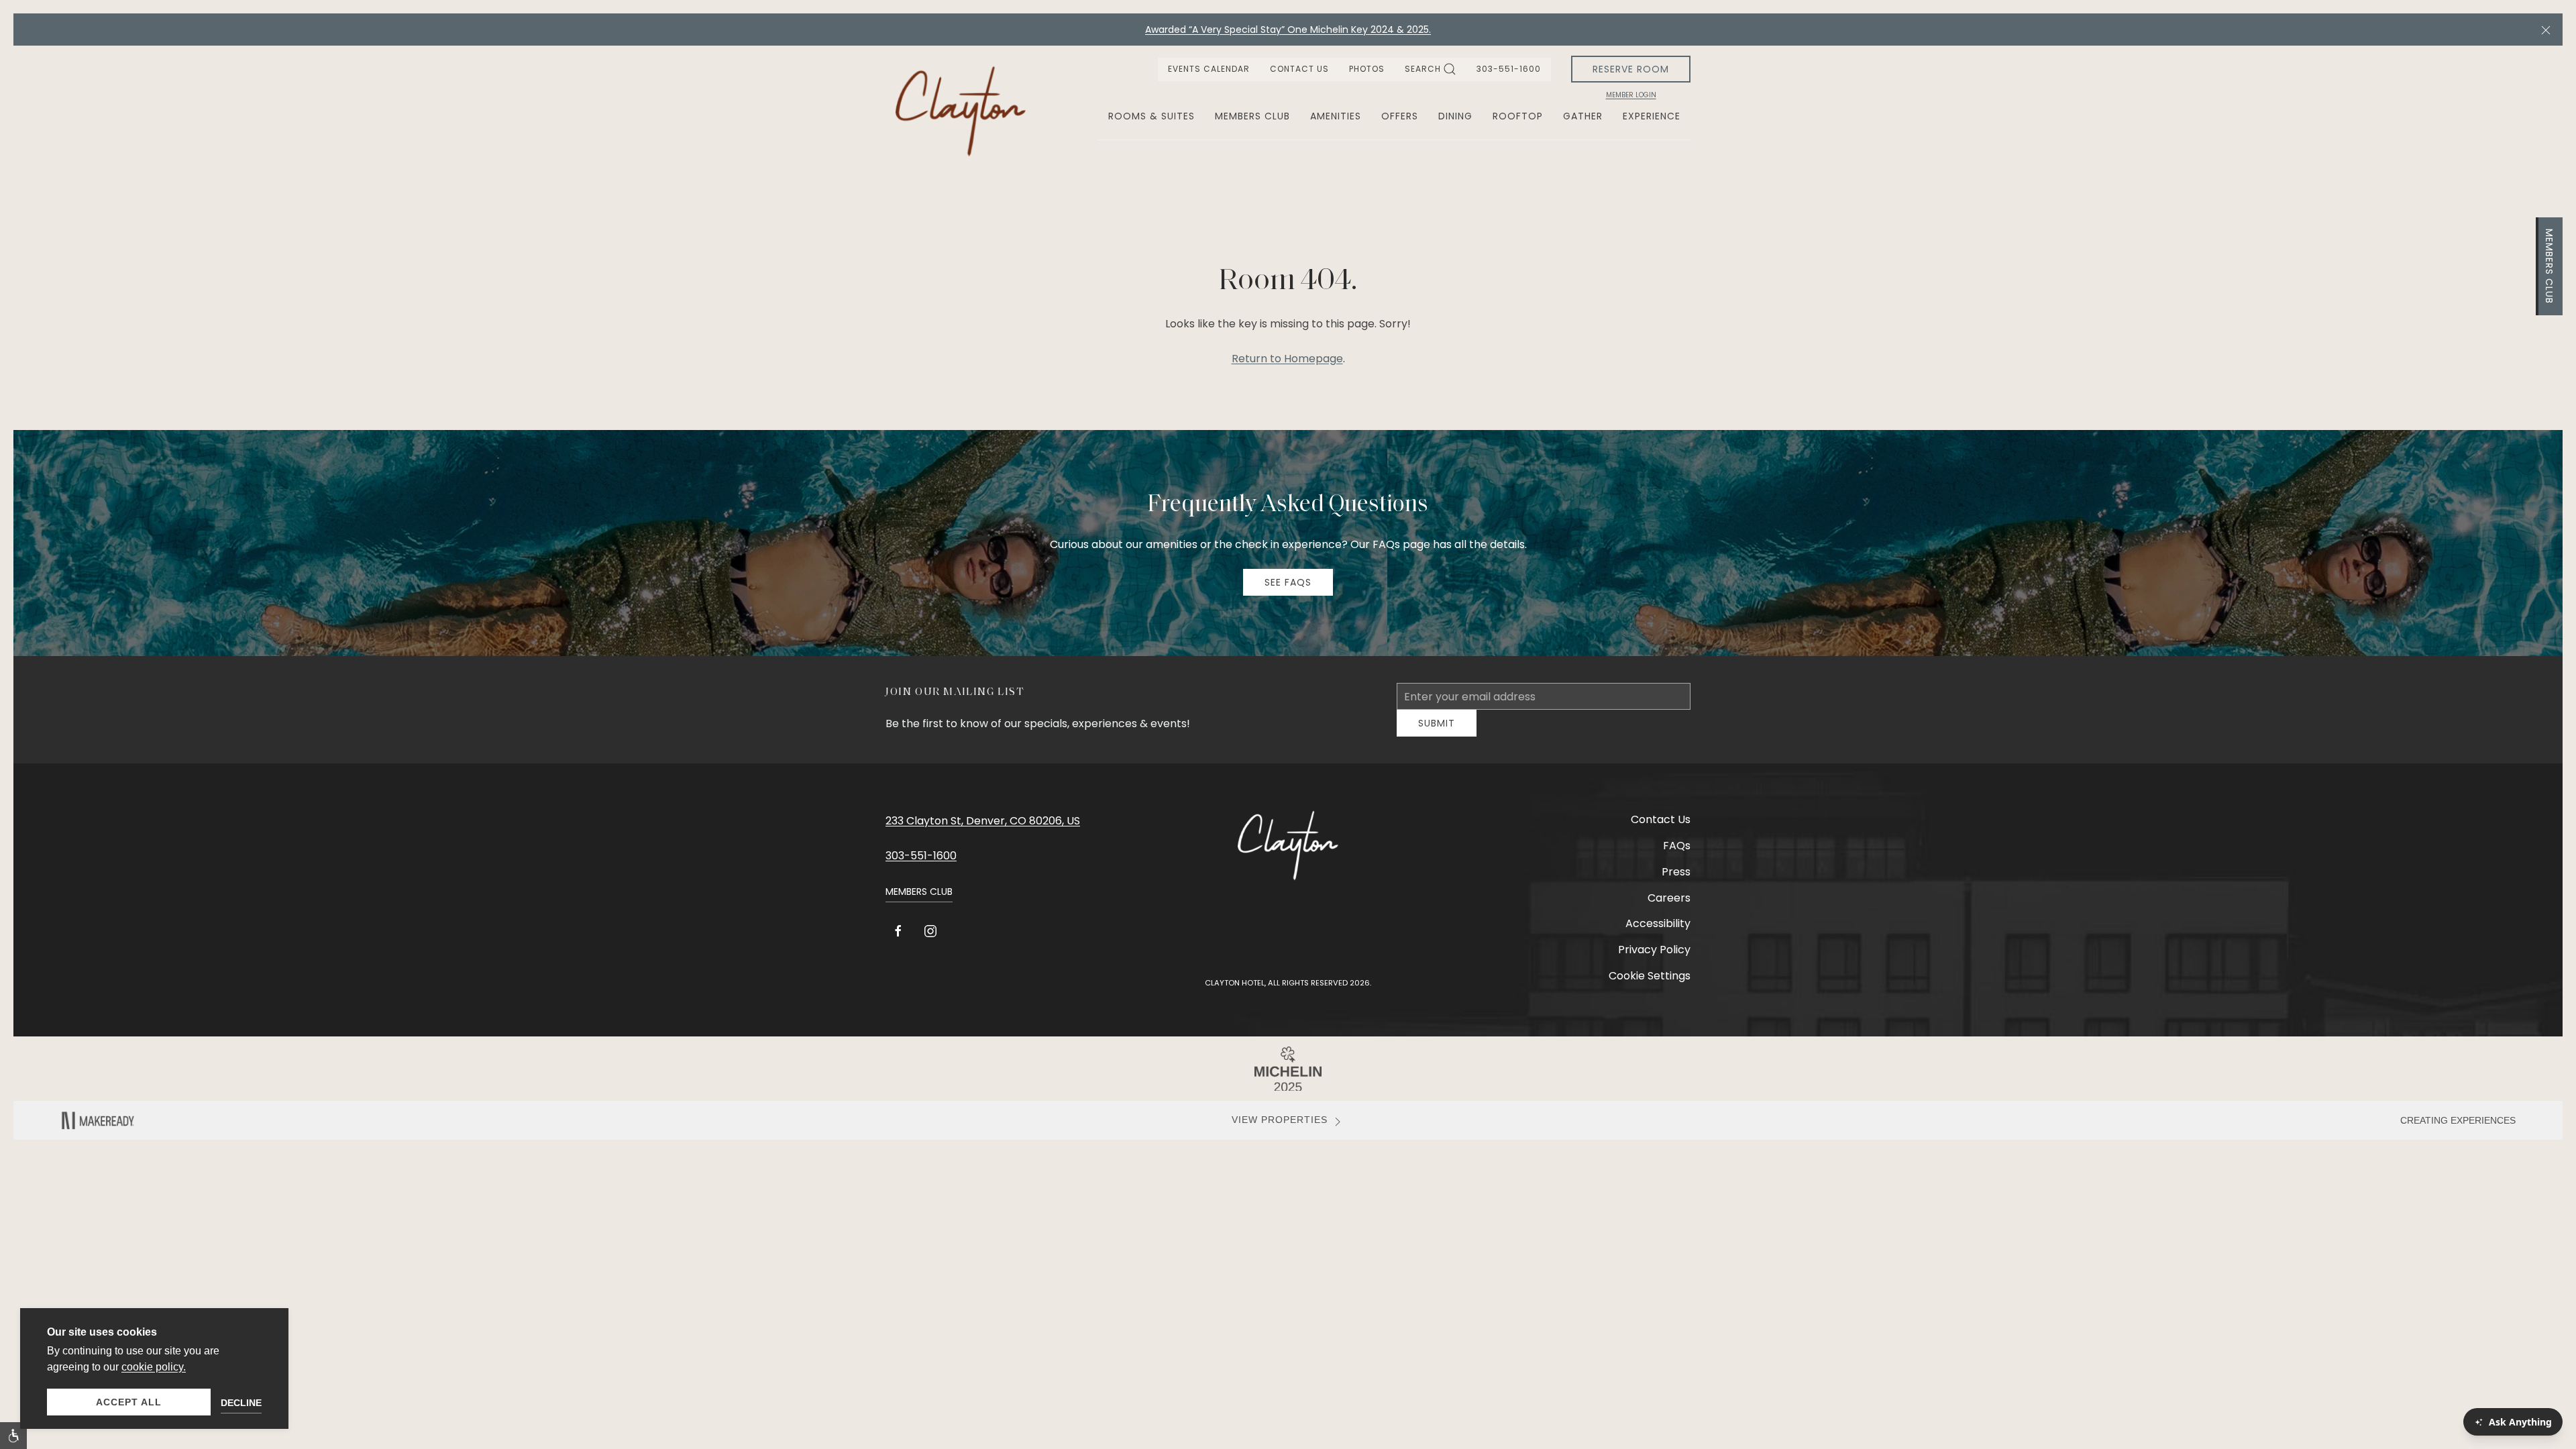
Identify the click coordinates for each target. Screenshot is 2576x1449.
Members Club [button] (1252, 116)
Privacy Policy (1654, 960)
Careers (1669, 908)
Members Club (2549, 266)
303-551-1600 (1509, 69)
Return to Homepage (1287, 359)
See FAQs (1288, 582)
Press (1676, 882)
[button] (2546, 30)
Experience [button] (1652, 116)
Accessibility (1658, 933)
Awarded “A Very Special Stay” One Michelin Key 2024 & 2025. (1288, 30)
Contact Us (1299, 69)
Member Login (1631, 95)
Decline (241, 1403)
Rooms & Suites (1151, 116)
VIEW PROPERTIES (1280, 1130)
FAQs (1677, 856)
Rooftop (1518, 116)
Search (1423, 69)
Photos (1367, 69)
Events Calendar (1209, 69)
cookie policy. (154, 1367)
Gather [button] (1583, 116)
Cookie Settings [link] (1650, 986)
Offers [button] (1400, 116)
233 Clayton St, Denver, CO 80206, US (983, 831)
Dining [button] (1455, 116)
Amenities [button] (1336, 116)
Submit (1437, 733)
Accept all (129, 1402)
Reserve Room (1631, 69)
